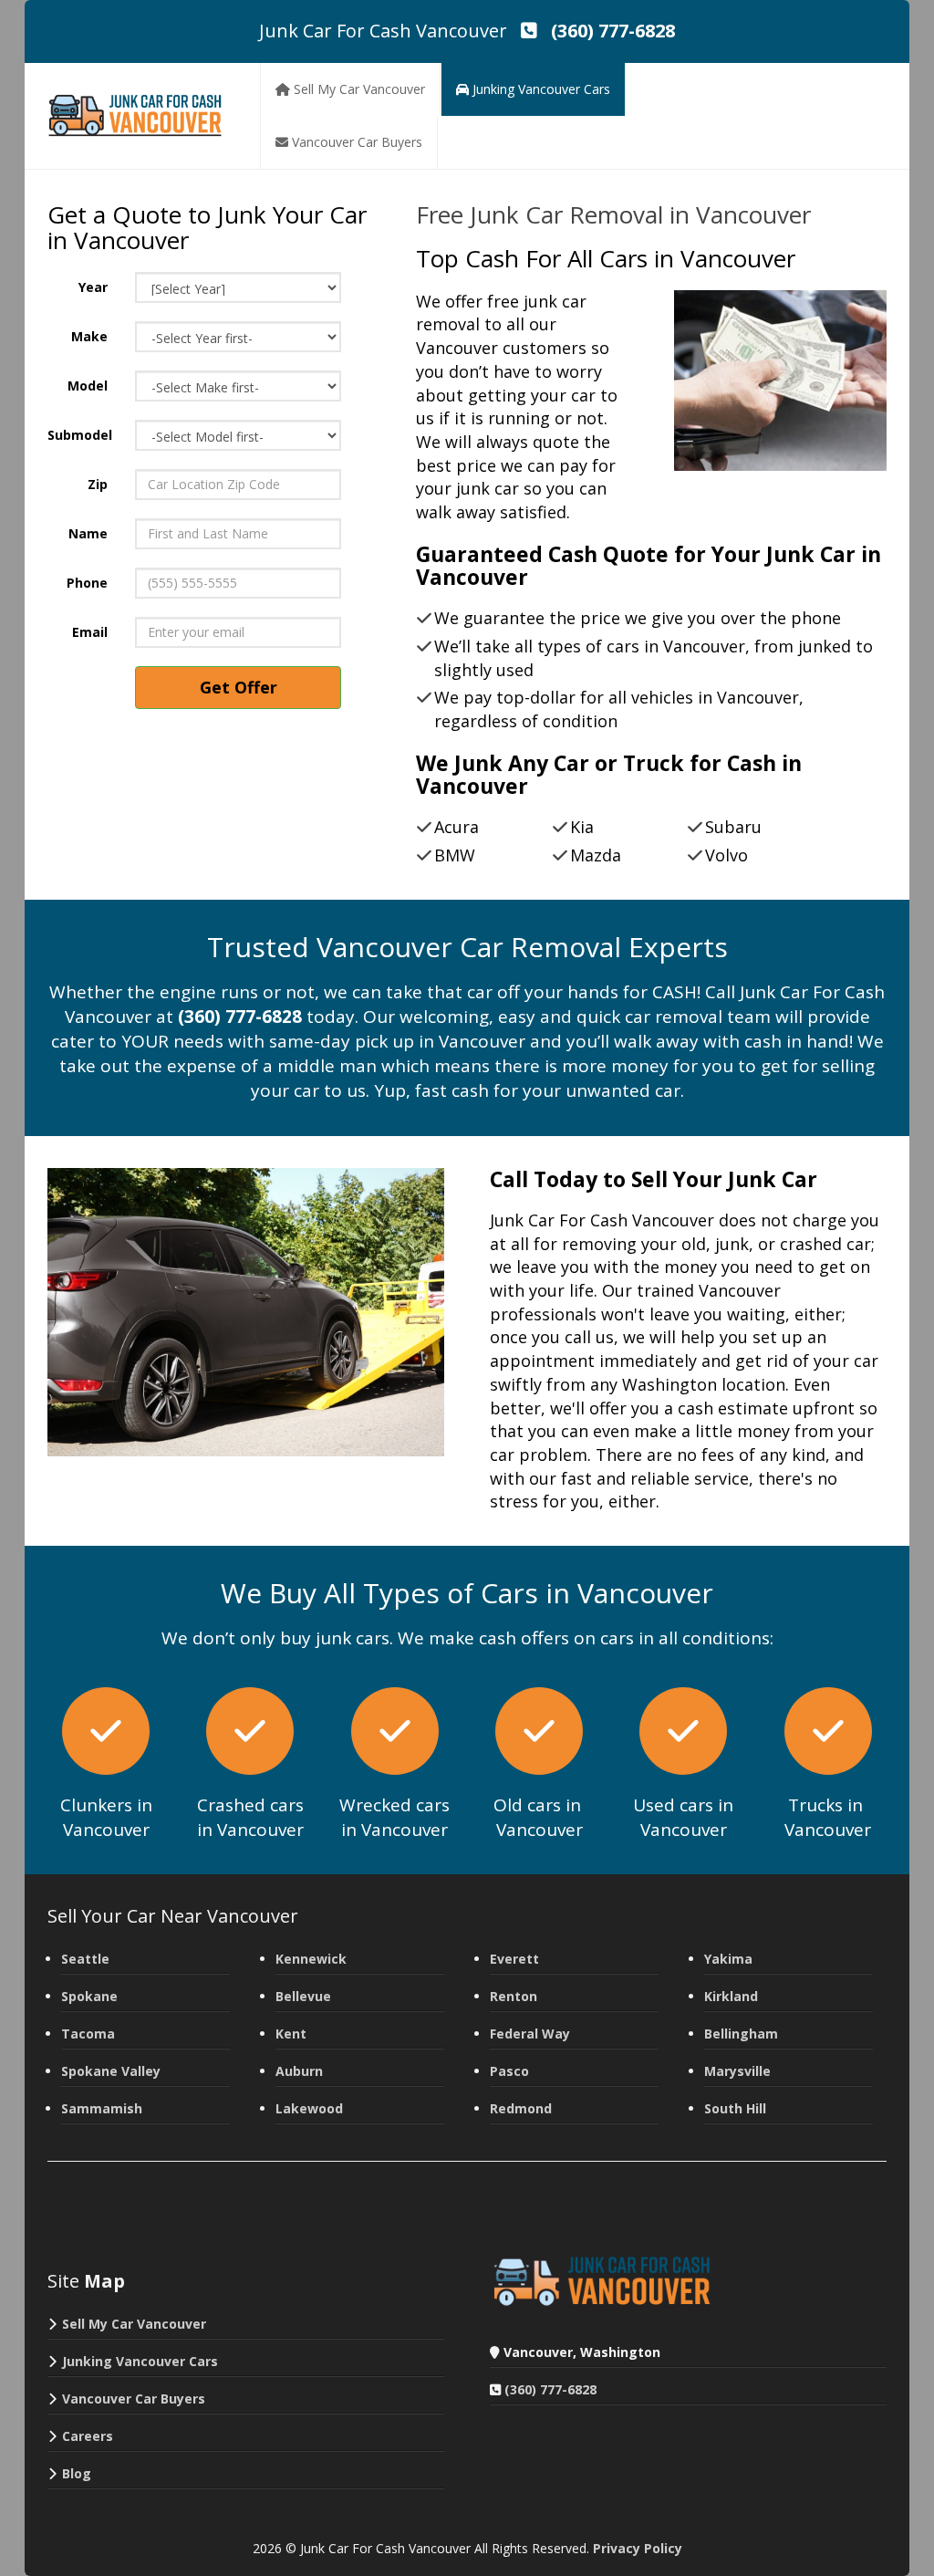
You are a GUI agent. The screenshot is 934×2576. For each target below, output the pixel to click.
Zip (98, 484)
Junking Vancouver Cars (140, 2361)
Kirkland (731, 1996)
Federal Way (530, 2034)
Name (88, 533)
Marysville (737, 2071)
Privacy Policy (638, 2548)
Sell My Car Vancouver (134, 2324)
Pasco (509, 2071)
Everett (514, 1959)
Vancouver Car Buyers (134, 2399)
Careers (88, 2436)
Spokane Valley (111, 2071)
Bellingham (741, 2034)
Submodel (80, 435)
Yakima (728, 1959)
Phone (87, 583)
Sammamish (102, 2108)
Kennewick (311, 1959)
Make (89, 336)
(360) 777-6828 (550, 2389)
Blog (77, 2473)
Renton (514, 1996)
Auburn (299, 2071)
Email (90, 632)
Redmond (521, 2108)
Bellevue (303, 1996)
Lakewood (309, 2108)
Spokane (89, 1996)
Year (93, 287)
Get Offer (239, 687)
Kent (291, 2034)
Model (88, 386)
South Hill (735, 2108)
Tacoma (88, 2034)
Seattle (85, 1959)
